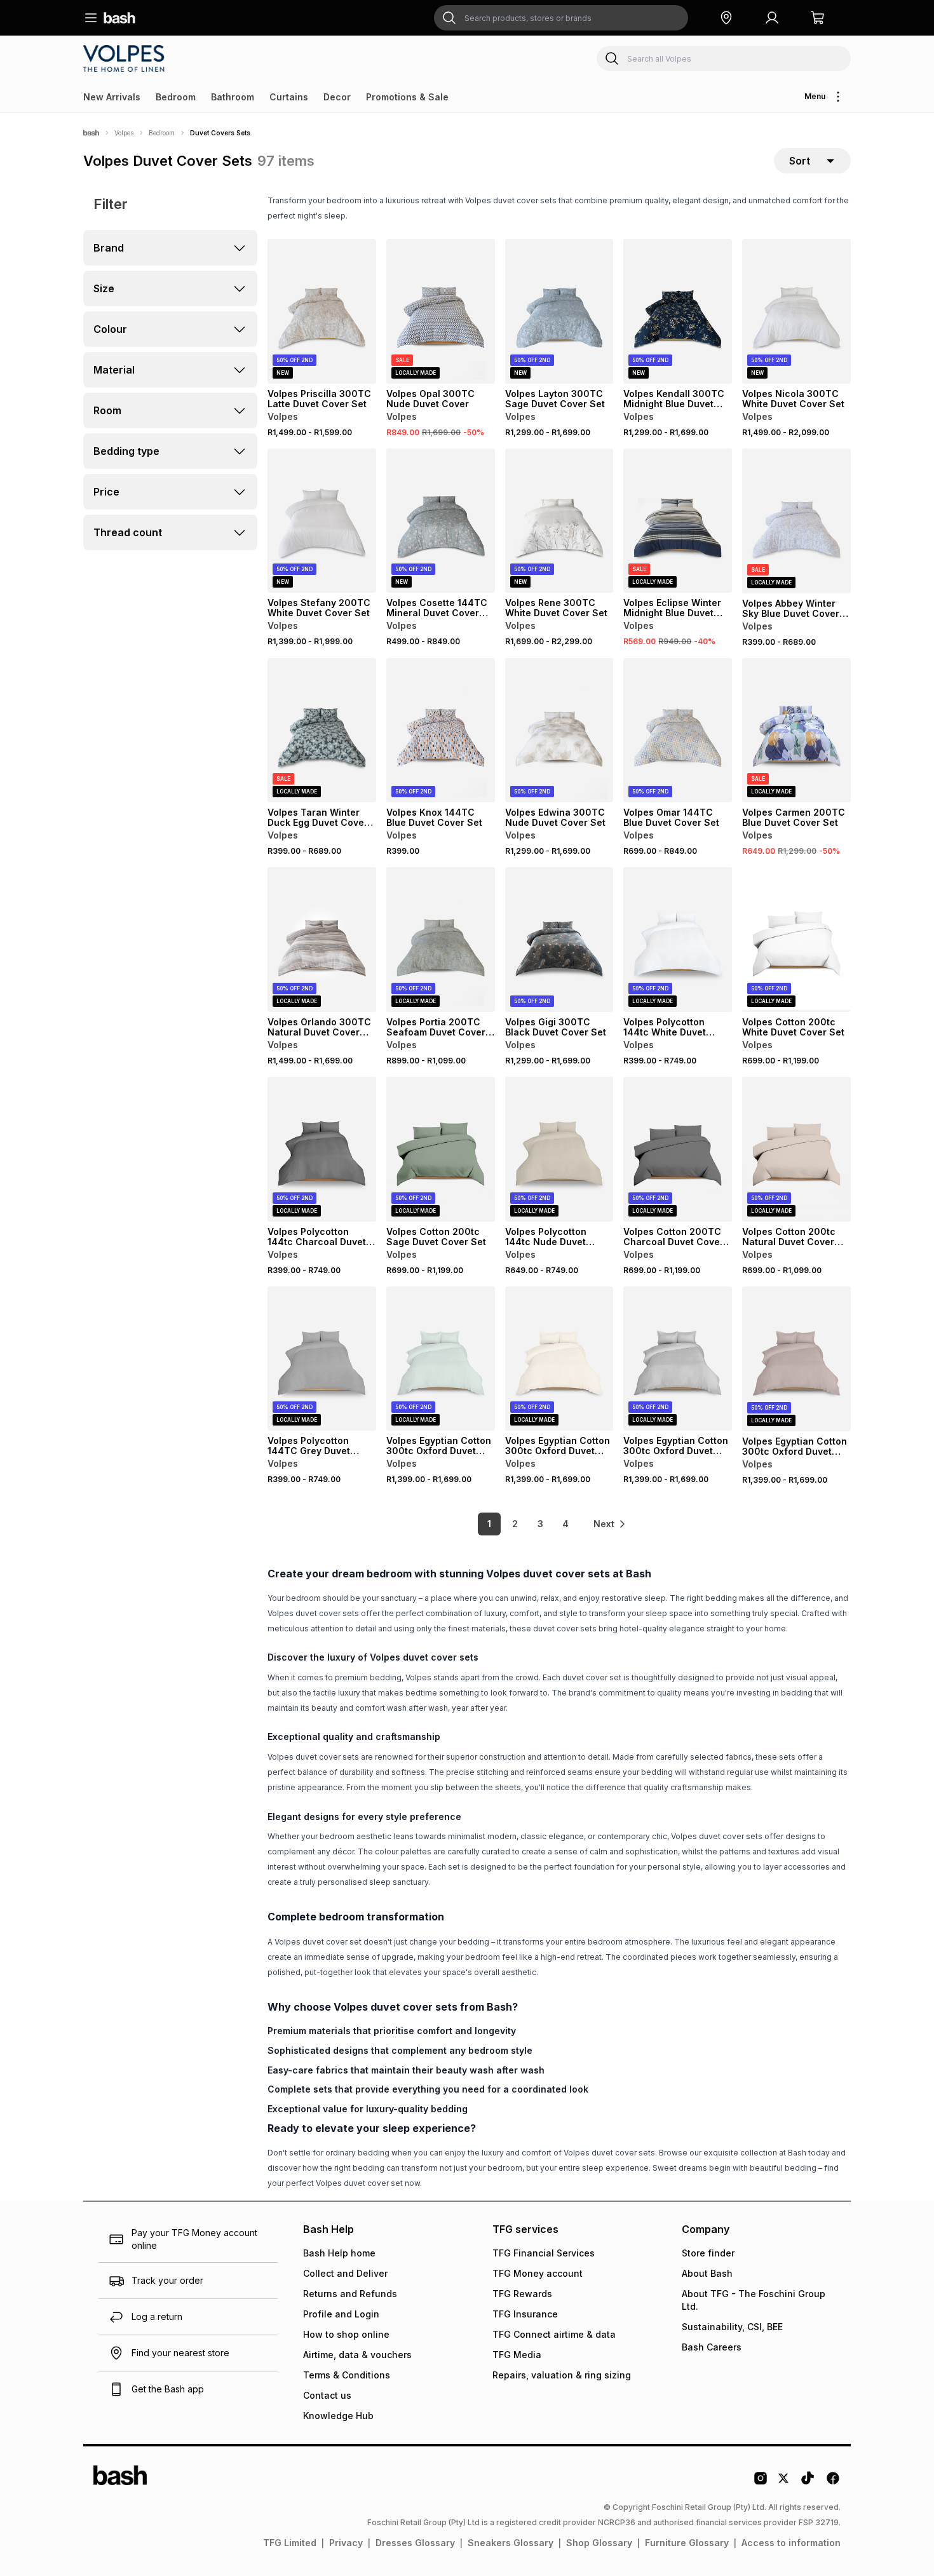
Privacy (346, 2543)
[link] (610, 1524)
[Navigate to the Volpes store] (126, 58)
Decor (337, 97)
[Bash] (91, 133)
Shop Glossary (599, 2543)
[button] (726, 18)
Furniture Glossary (687, 2543)
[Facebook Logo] (833, 2483)
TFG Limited (290, 2543)
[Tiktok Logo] (808, 2483)
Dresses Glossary (415, 2543)
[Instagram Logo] (761, 2483)
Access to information (791, 2543)
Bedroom (176, 97)
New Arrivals (112, 97)
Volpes (124, 133)
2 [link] (515, 1524)
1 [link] (489, 1524)
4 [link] (565, 1524)
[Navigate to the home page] (119, 18)
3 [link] (540, 1524)
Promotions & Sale (407, 97)
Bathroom (233, 97)
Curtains (289, 97)
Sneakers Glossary (511, 2543)
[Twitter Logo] (784, 2483)
